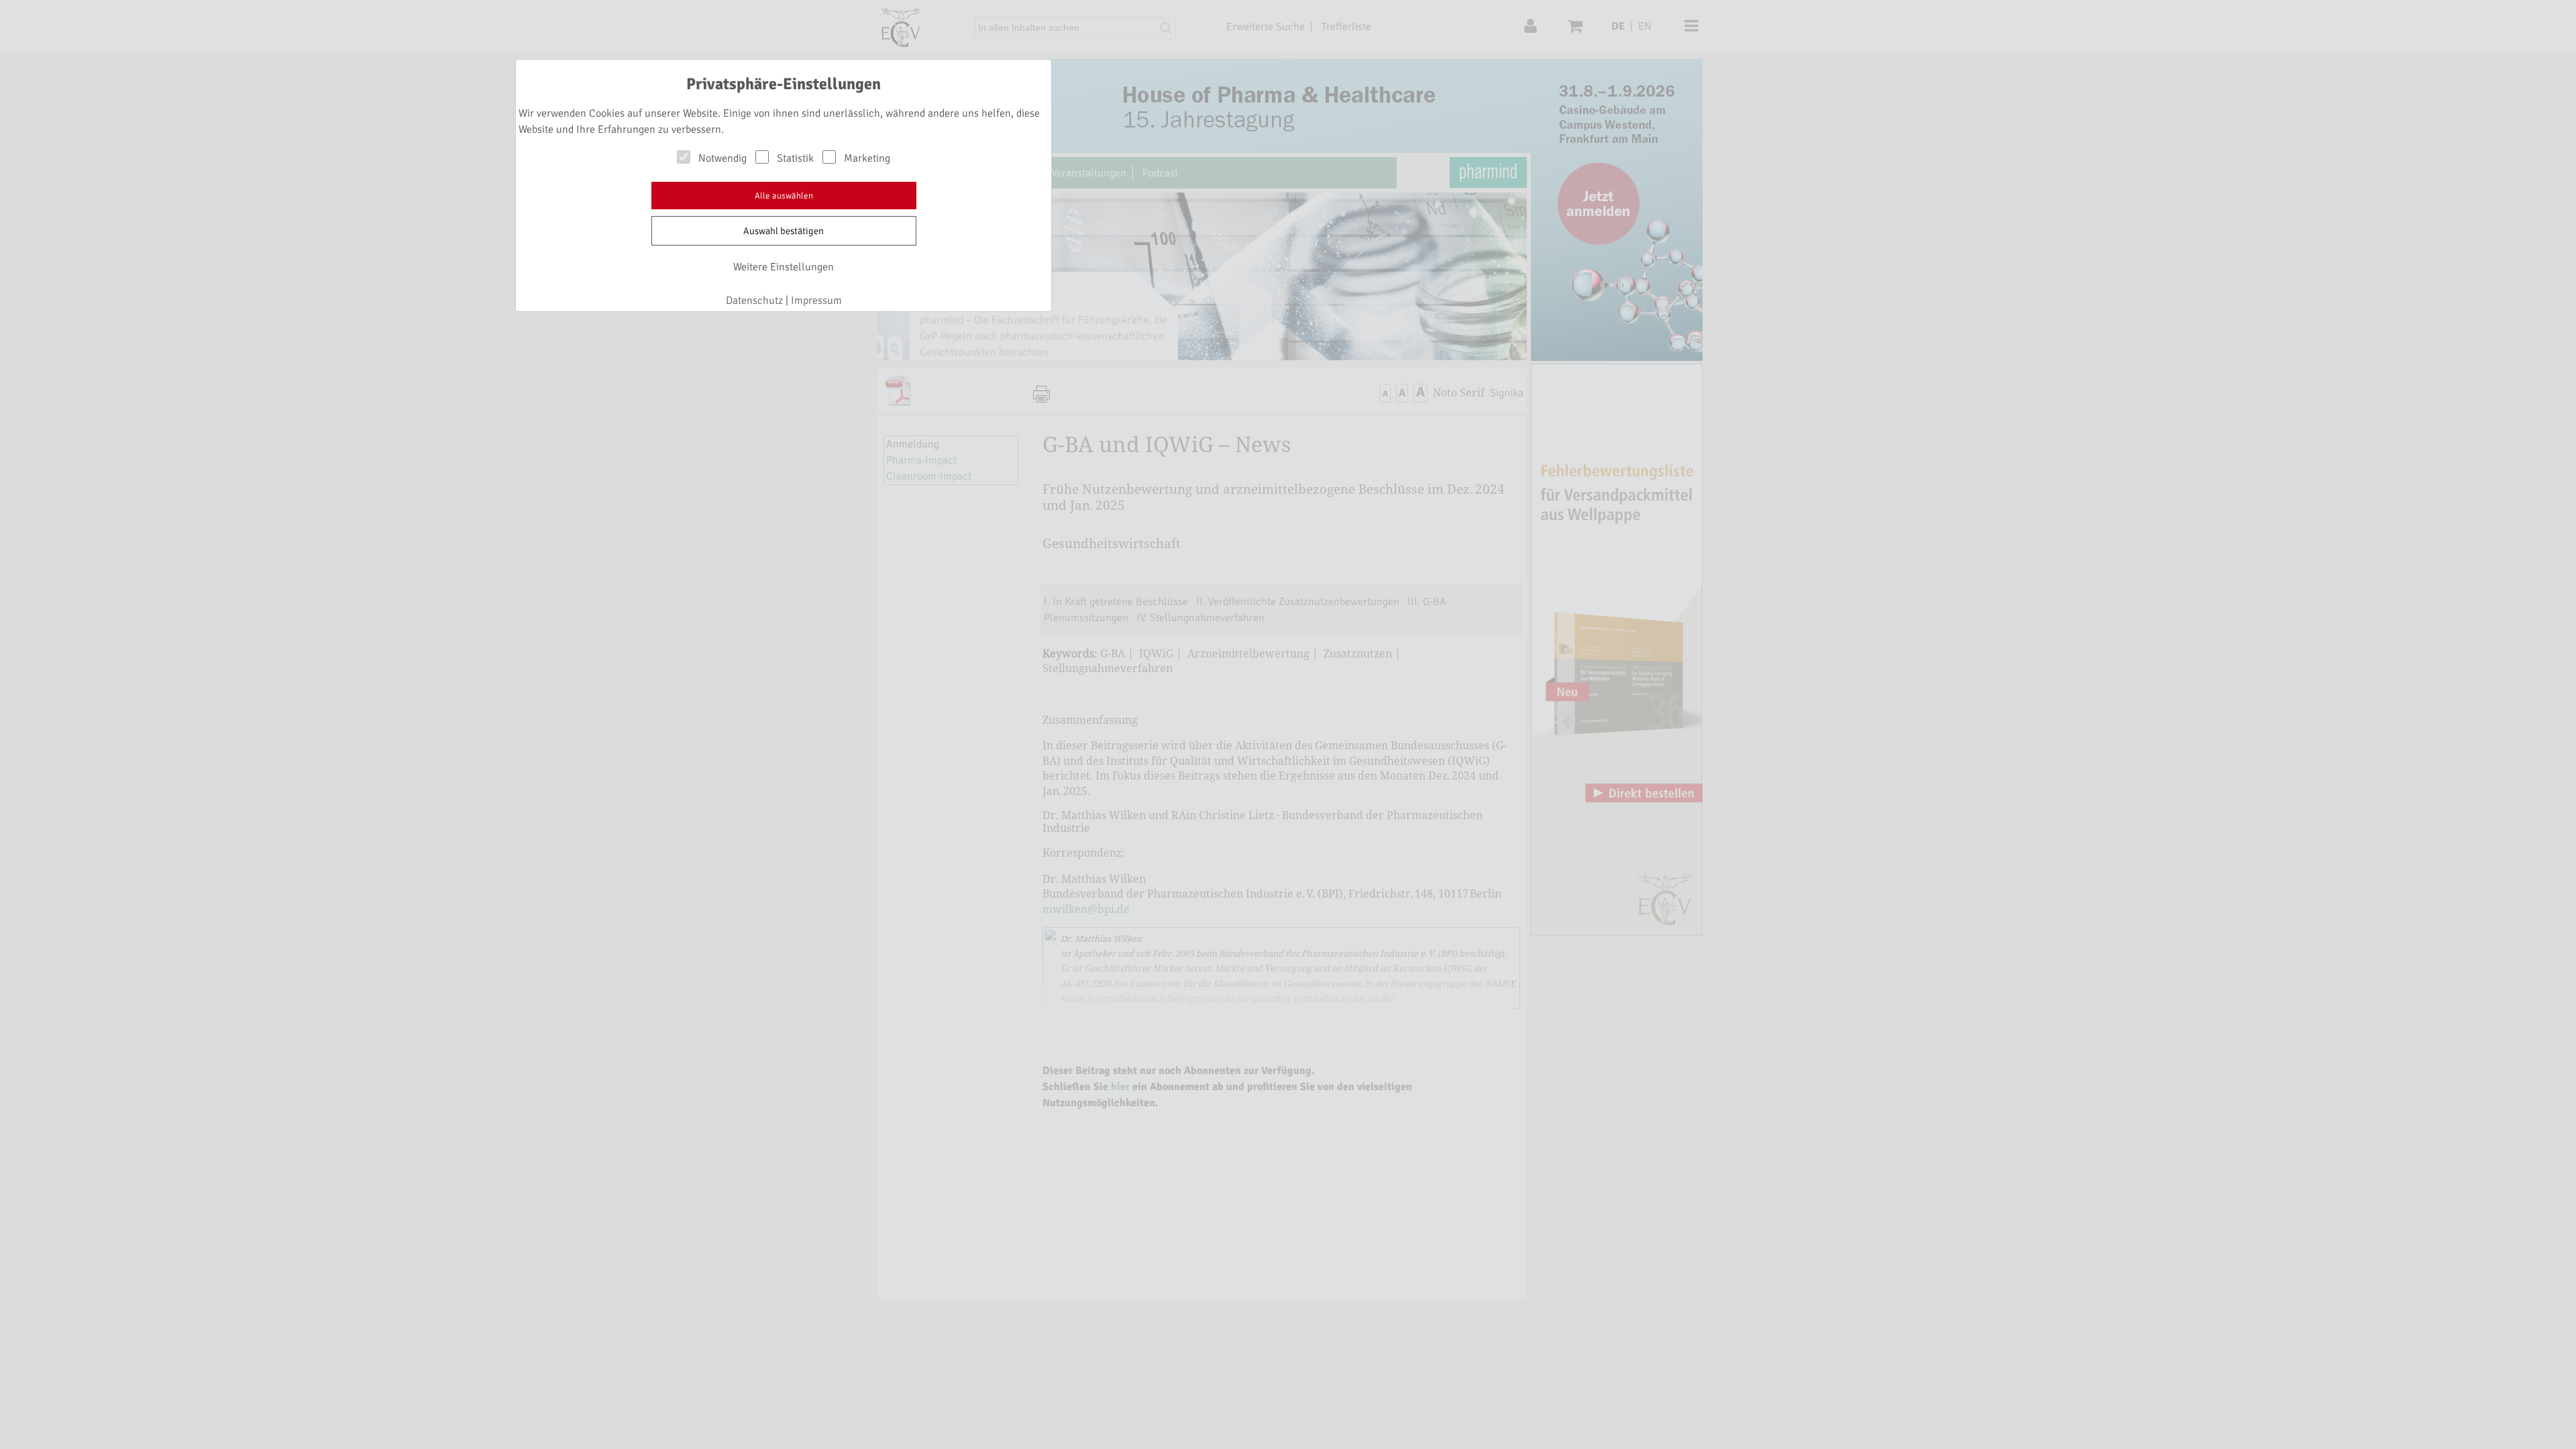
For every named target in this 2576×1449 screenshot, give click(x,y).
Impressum (816, 301)
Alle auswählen (784, 196)
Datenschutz (754, 301)
